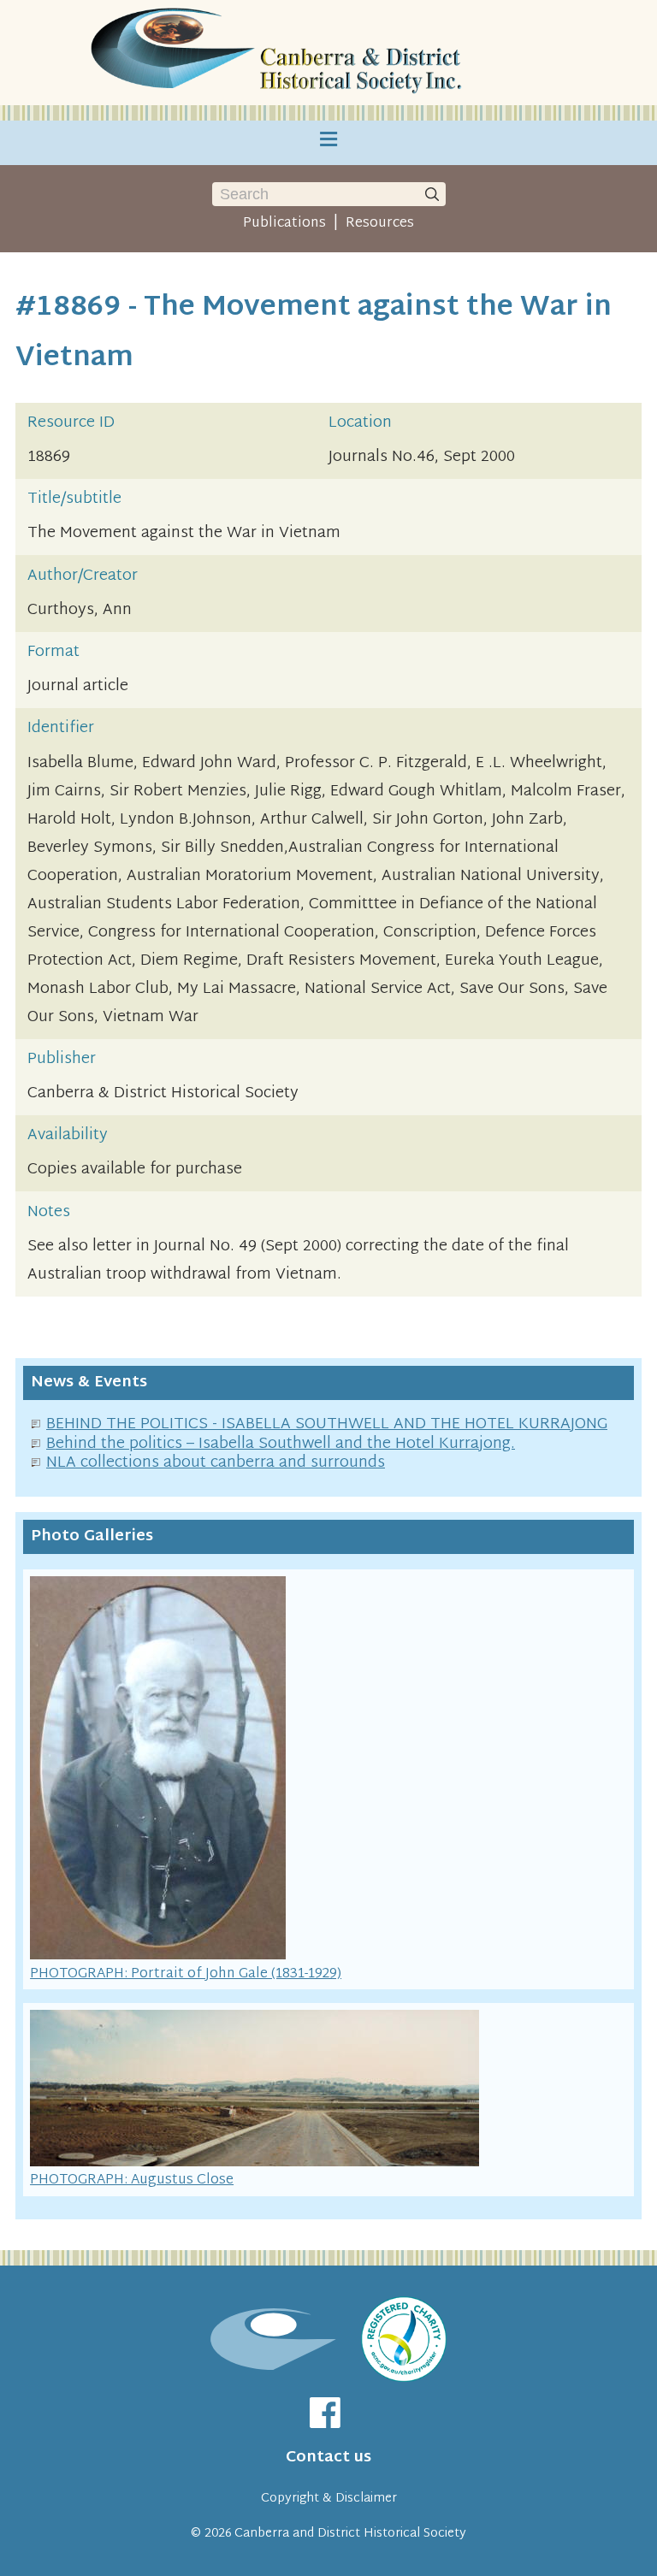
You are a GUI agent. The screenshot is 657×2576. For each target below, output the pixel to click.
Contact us (328, 2458)
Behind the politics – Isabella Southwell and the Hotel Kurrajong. (281, 1444)
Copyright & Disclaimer (329, 2499)
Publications (284, 223)
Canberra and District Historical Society (350, 2534)
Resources (380, 223)
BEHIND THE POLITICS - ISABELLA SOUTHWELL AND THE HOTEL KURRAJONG (327, 1424)
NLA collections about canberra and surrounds (216, 1463)
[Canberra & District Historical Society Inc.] (280, 53)
